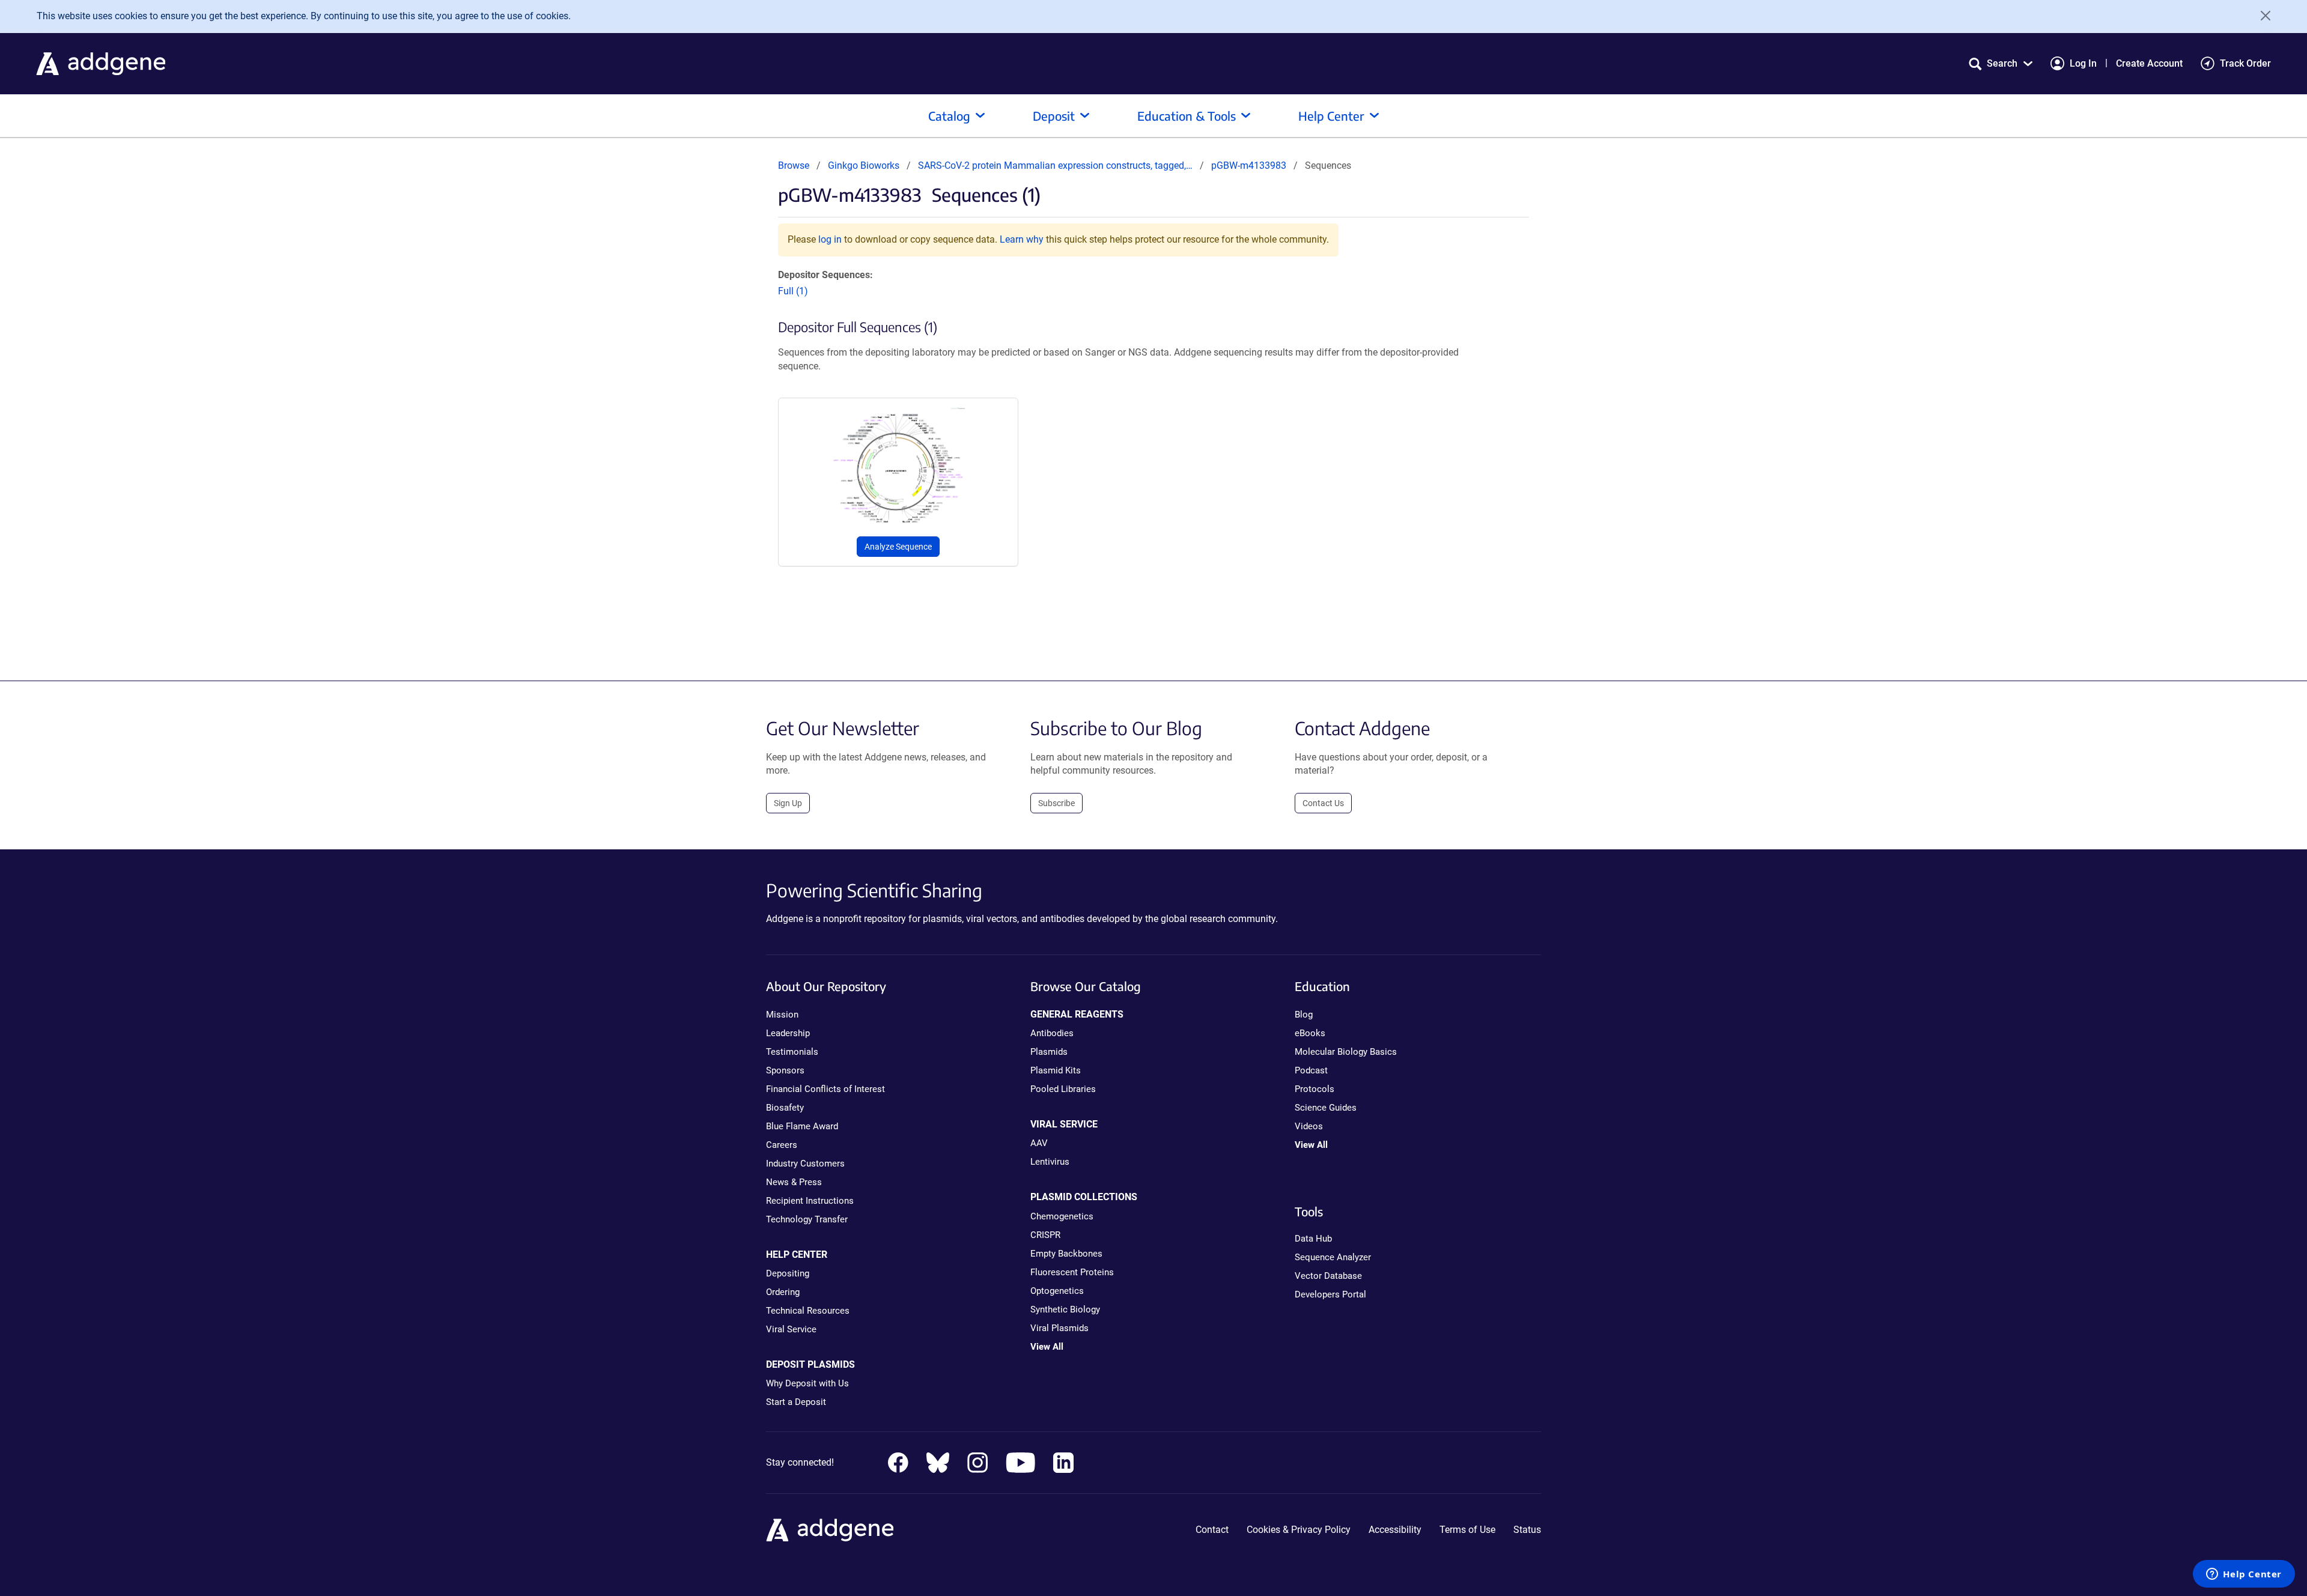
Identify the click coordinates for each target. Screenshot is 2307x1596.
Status (1527, 1530)
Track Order (2245, 63)
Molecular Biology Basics (1346, 1052)
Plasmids (1049, 1052)
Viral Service (791, 1329)
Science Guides (1326, 1108)
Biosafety (785, 1108)
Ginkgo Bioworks (864, 165)
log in (830, 239)
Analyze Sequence (898, 547)
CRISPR (1045, 1235)
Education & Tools (1187, 116)
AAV (1039, 1143)
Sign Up (788, 803)
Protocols (1315, 1089)
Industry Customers (805, 1164)
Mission (782, 1015)
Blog (1304, 1015)
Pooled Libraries (1063, 1089)
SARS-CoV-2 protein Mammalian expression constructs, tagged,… (1056, 165)
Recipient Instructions (810, 1201)
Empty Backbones (1066, 1254)
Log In (2083, 63)
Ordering (783, 1292)
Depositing (788, 1273)
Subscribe (1056, 803)
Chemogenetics (1062, 1216)
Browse (794, 165)
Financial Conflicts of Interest (825, 1089)
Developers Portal (1330, 1294)
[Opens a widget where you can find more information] (2244, 1575)
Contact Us (1323, 803)
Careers (782, 1145)
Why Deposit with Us (807, 1383)
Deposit (1054, 116)
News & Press (794, 1182)
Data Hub (1313, 1239)
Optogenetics (1057, 1291)
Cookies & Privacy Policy (1299, 1530)
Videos (1309, 1126)
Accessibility (1395, 1530)
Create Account (2149, 63)
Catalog (949, 116)
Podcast (1311, 1070)
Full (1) (793, 291)
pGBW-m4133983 (1249, 165)
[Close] (2261, 16)
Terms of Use (1467, 1530)
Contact (1212, 1530)
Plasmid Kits (1056, 1070)
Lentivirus (1050, 1162)
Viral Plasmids (1059, 1328)
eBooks (1310, 1033)
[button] (2001, 63)
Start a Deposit (796, 1402)
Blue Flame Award (802, 1126)
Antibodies (1052, 1033)
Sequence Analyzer (1333, 1257)
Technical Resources (808, 1311)
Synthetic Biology (1065, 1309)
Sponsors (785, 1070)
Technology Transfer (807, 1219)
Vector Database (1328, 1276)
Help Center (1331, 116)
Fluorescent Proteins (1072, 1272)
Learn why (1022, 239)
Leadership (788, 1033)
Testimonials (792, 1052)
